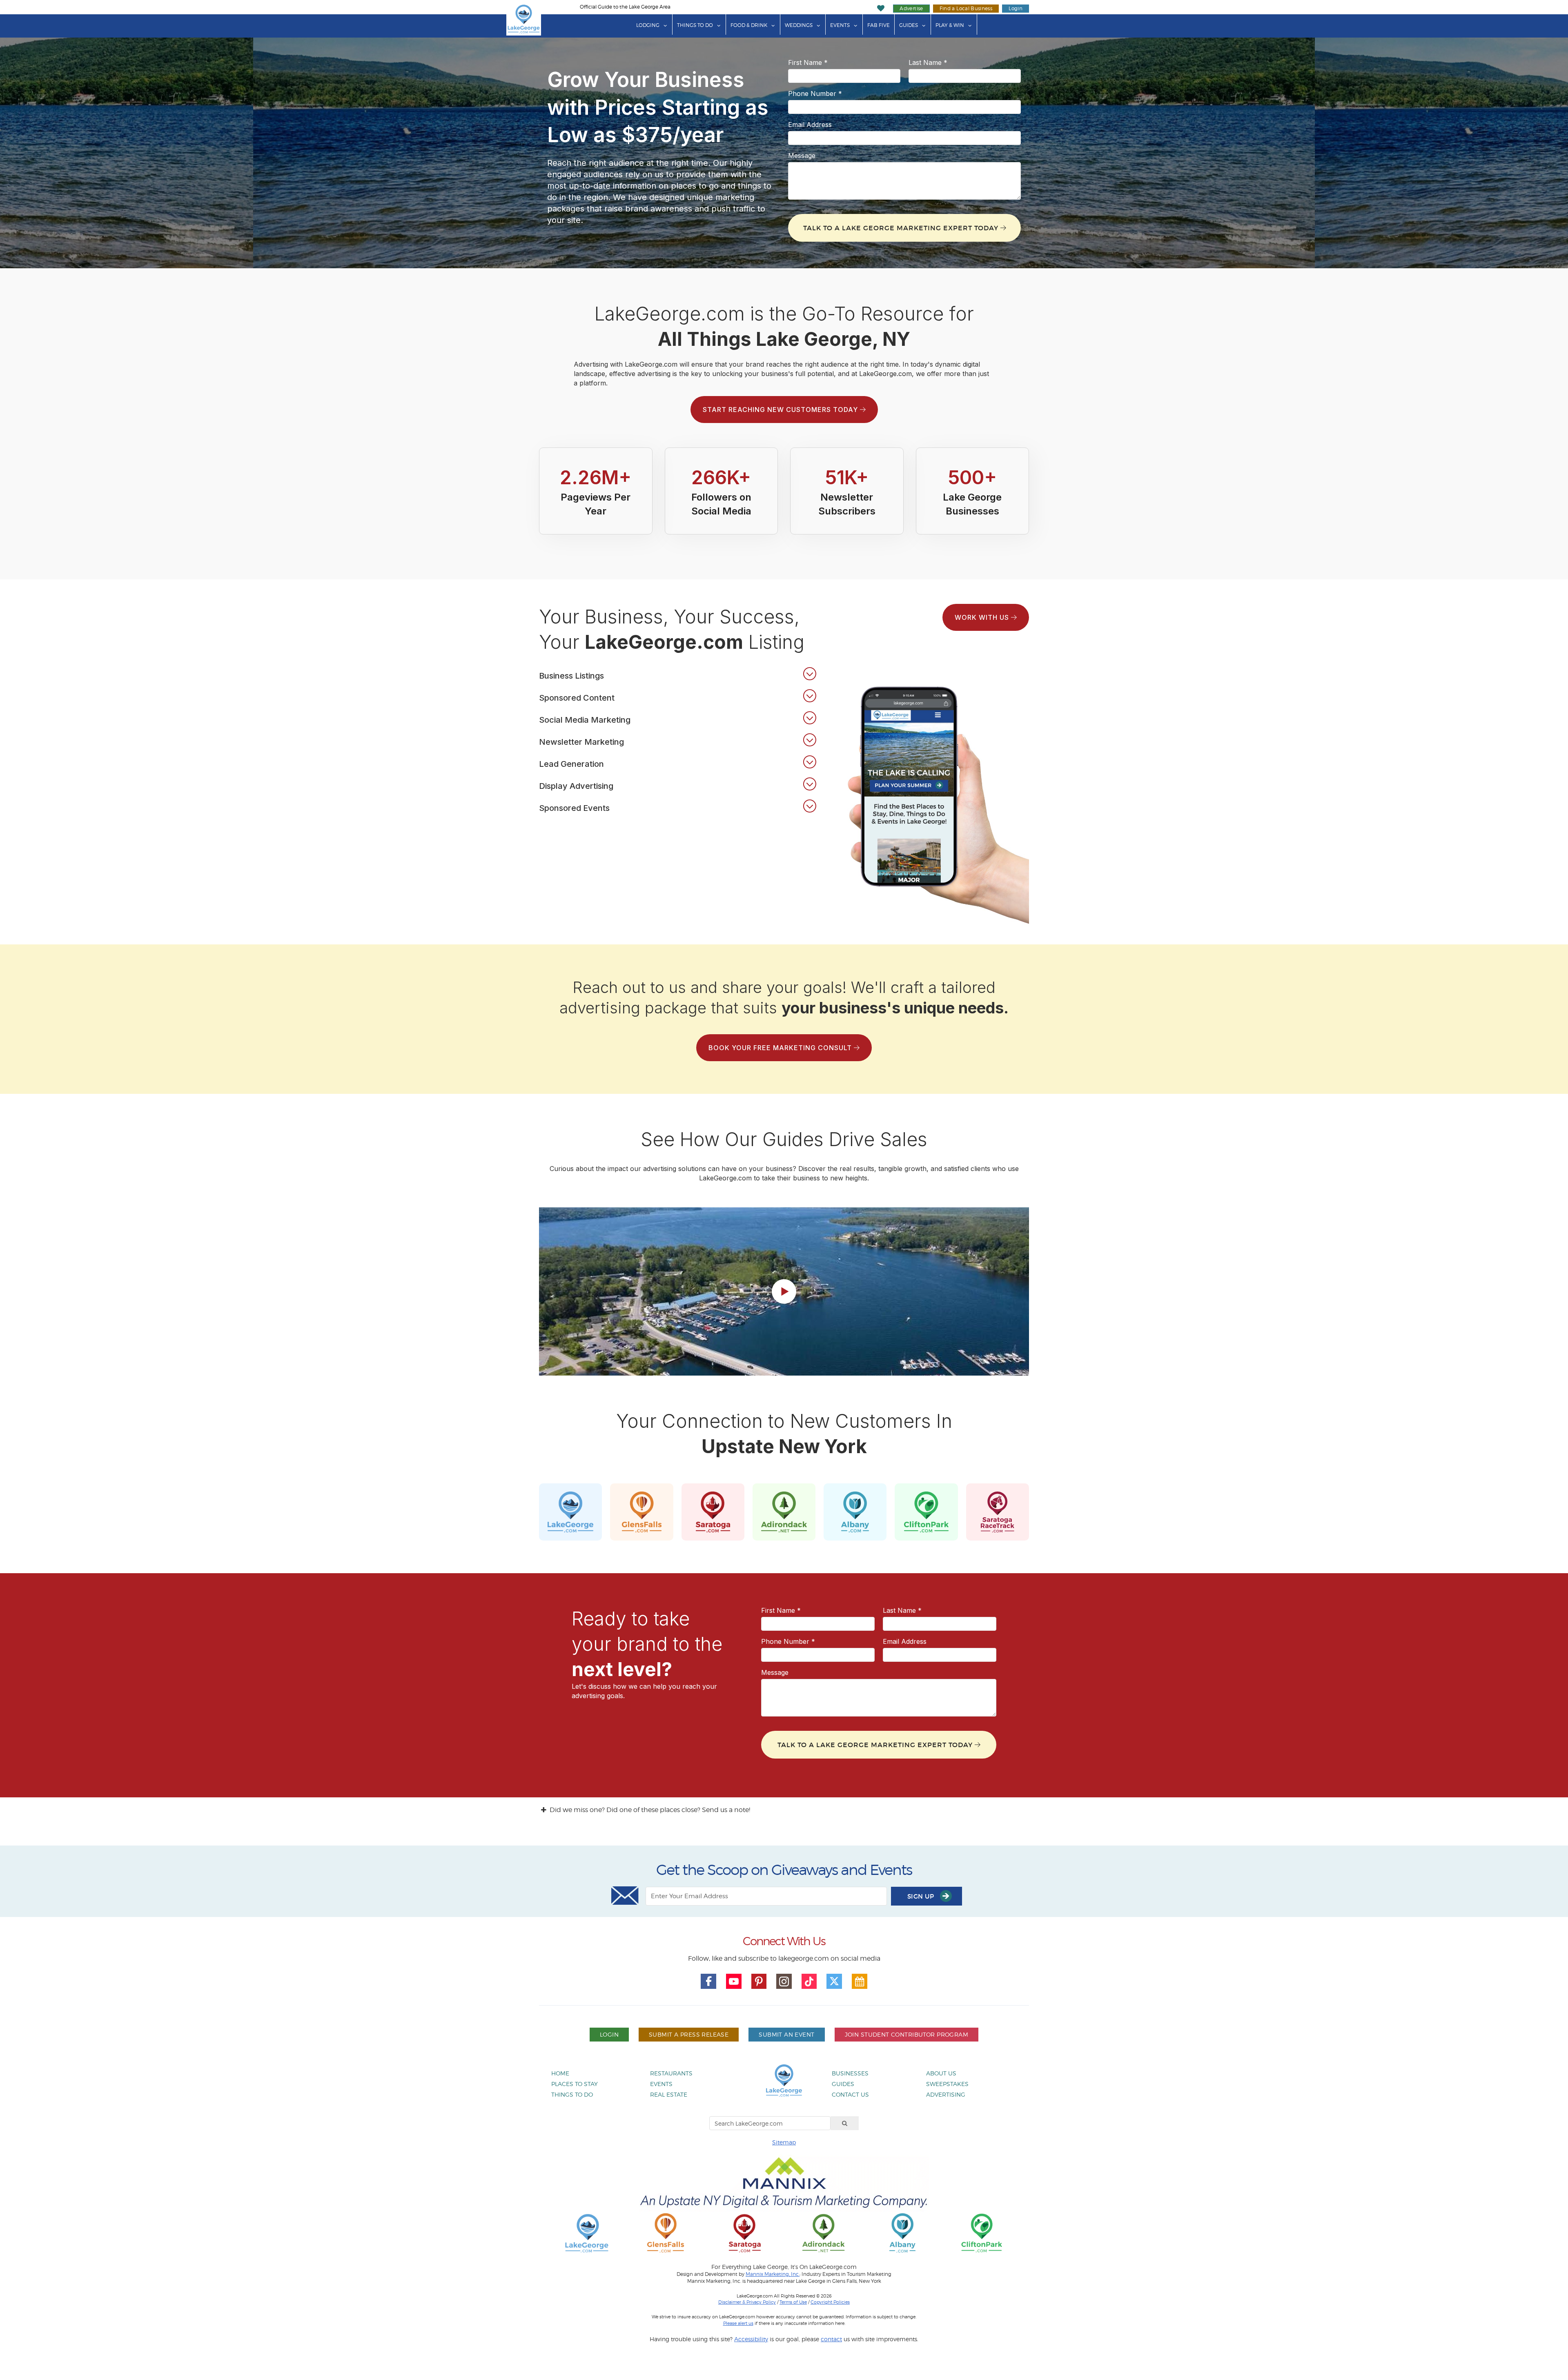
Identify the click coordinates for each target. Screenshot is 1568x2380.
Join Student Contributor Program (906, 2034)
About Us (941, 2073)
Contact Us (850, 2094)
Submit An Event (786, 2034)
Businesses (850, 2073)
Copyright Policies (830, 2302)
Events (840, 25)
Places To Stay (575, 2084)
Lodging (648, 25)
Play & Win (950, 25)
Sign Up (922, 1896)
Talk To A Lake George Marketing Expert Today (902, 228)
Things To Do (695, 25)
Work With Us (983, 617)
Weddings (799, 25)
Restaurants (671, 2073)
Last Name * (928, 62)
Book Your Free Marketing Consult (781, 1048)
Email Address (810, 125)
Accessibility (751, 2339)
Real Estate (669, 2094)
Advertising (946, 2094)
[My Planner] (860, 1981)
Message (802, 156)
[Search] (845, 2123)
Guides (909, 25)
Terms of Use (793, 2302)
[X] (834, 1981)
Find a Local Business (966, 8)
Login (1016, 8)
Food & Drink (749, 25)
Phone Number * (815, 94)
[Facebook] (708, 1981)
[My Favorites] (881, 8)
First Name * (808, 62)
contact (831, 2339)
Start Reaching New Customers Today (781, 410)
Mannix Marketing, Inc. (773, 2274)
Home (560, 2073)
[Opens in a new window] (666, 2232)
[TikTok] (809, 1981)
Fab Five (879, 25)
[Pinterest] (759, 1981)
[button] (678, 674)
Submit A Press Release (689, 2034)
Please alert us (738, 2323)
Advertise (911, 8)
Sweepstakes (947, 2084)
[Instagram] (784, 1981)
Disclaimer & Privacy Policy (747, 2302)
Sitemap (784, 2142)
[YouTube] (734, 1981)
